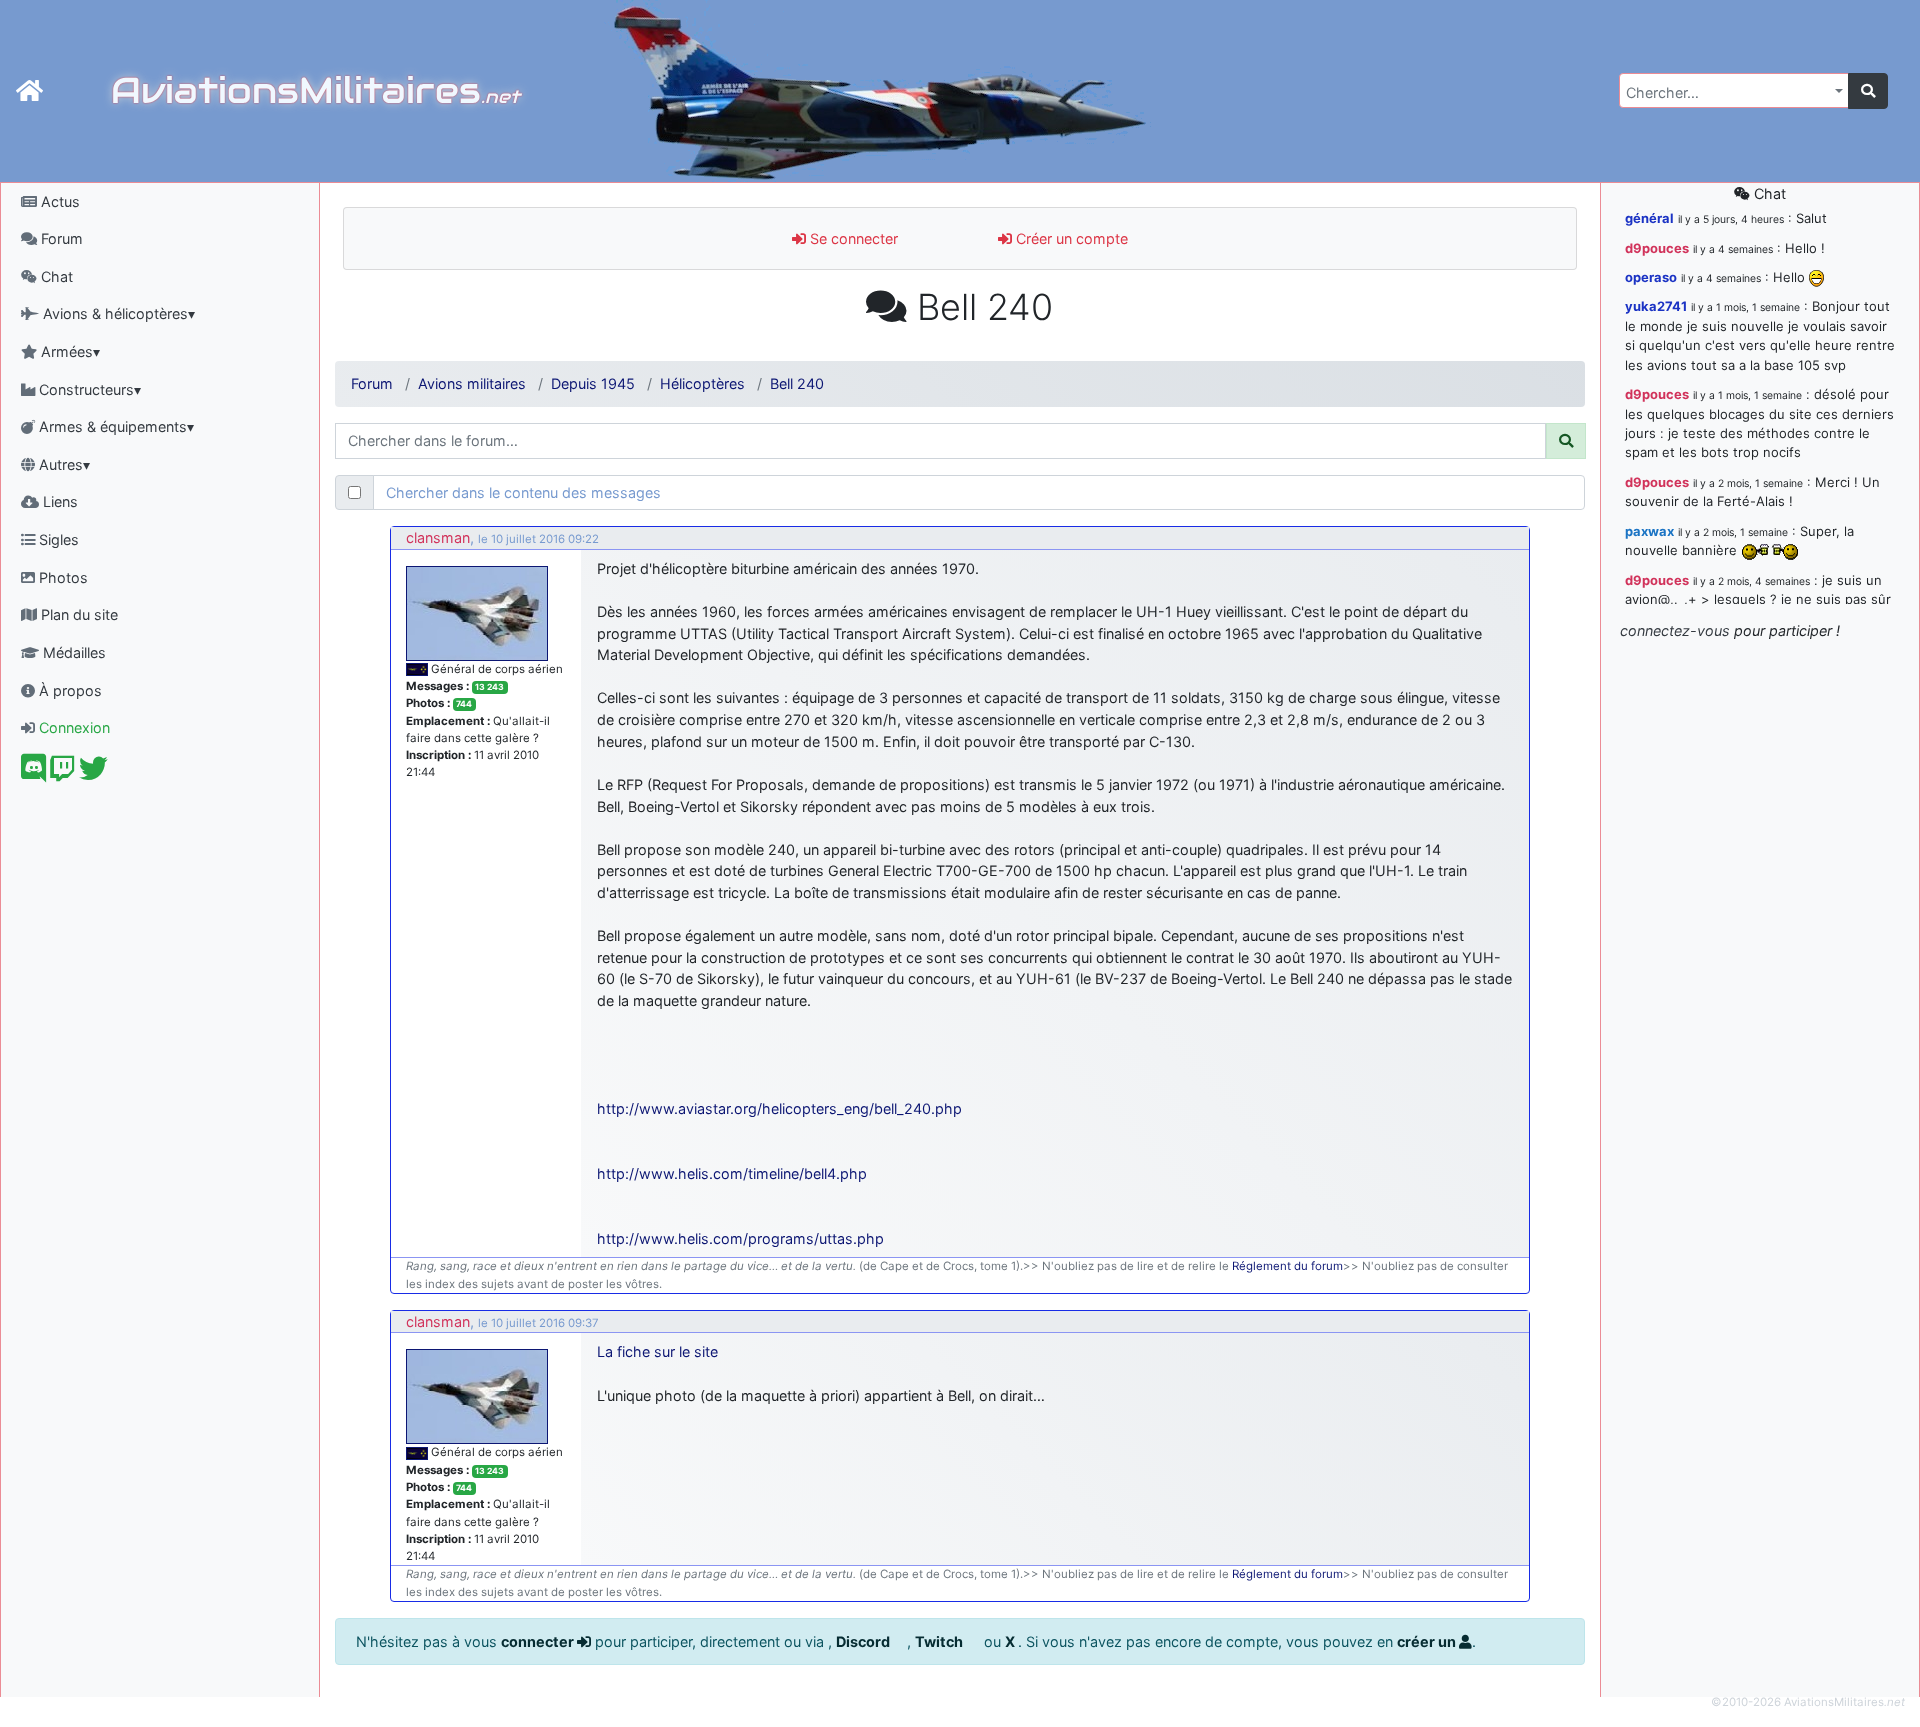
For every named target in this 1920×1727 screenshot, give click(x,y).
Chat (55, 276)
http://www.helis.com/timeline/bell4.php (732, 1173)
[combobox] (1734, 90)
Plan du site (77, 614)
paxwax (1649, 531)
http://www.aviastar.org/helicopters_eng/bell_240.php (779, 1108)
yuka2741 (1656, 306)
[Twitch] (62, 773)
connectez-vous (1675, 630)
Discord (864, 1641)
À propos (68, 690)
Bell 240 (797, 383)
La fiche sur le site (657, 1351)
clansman (438, 537)
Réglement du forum (1287, 1266)
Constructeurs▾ (88, 389)
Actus (58, 201)
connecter (539, 1641)
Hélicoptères (702, 383)
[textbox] (1728, 93)
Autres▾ (62, 464)
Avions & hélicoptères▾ (117, 313)
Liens (58, 501)
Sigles (57, 539)
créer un (1428, 1641)
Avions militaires (472, 383)
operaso (1651, 277)
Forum (60, 238)
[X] (93, 773)
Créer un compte (1070, 238)
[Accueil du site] (29, 91)
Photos (61, 577)
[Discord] (33, 773)
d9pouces (1657, 248)
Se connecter (852, 238)
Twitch (940, 1641)
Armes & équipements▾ (114, 426)
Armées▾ (68, 351)
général (1649, 218)
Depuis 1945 (593, 383)
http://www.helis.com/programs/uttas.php (740, 1238)
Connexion (72, 727)
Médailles (72, 652)
